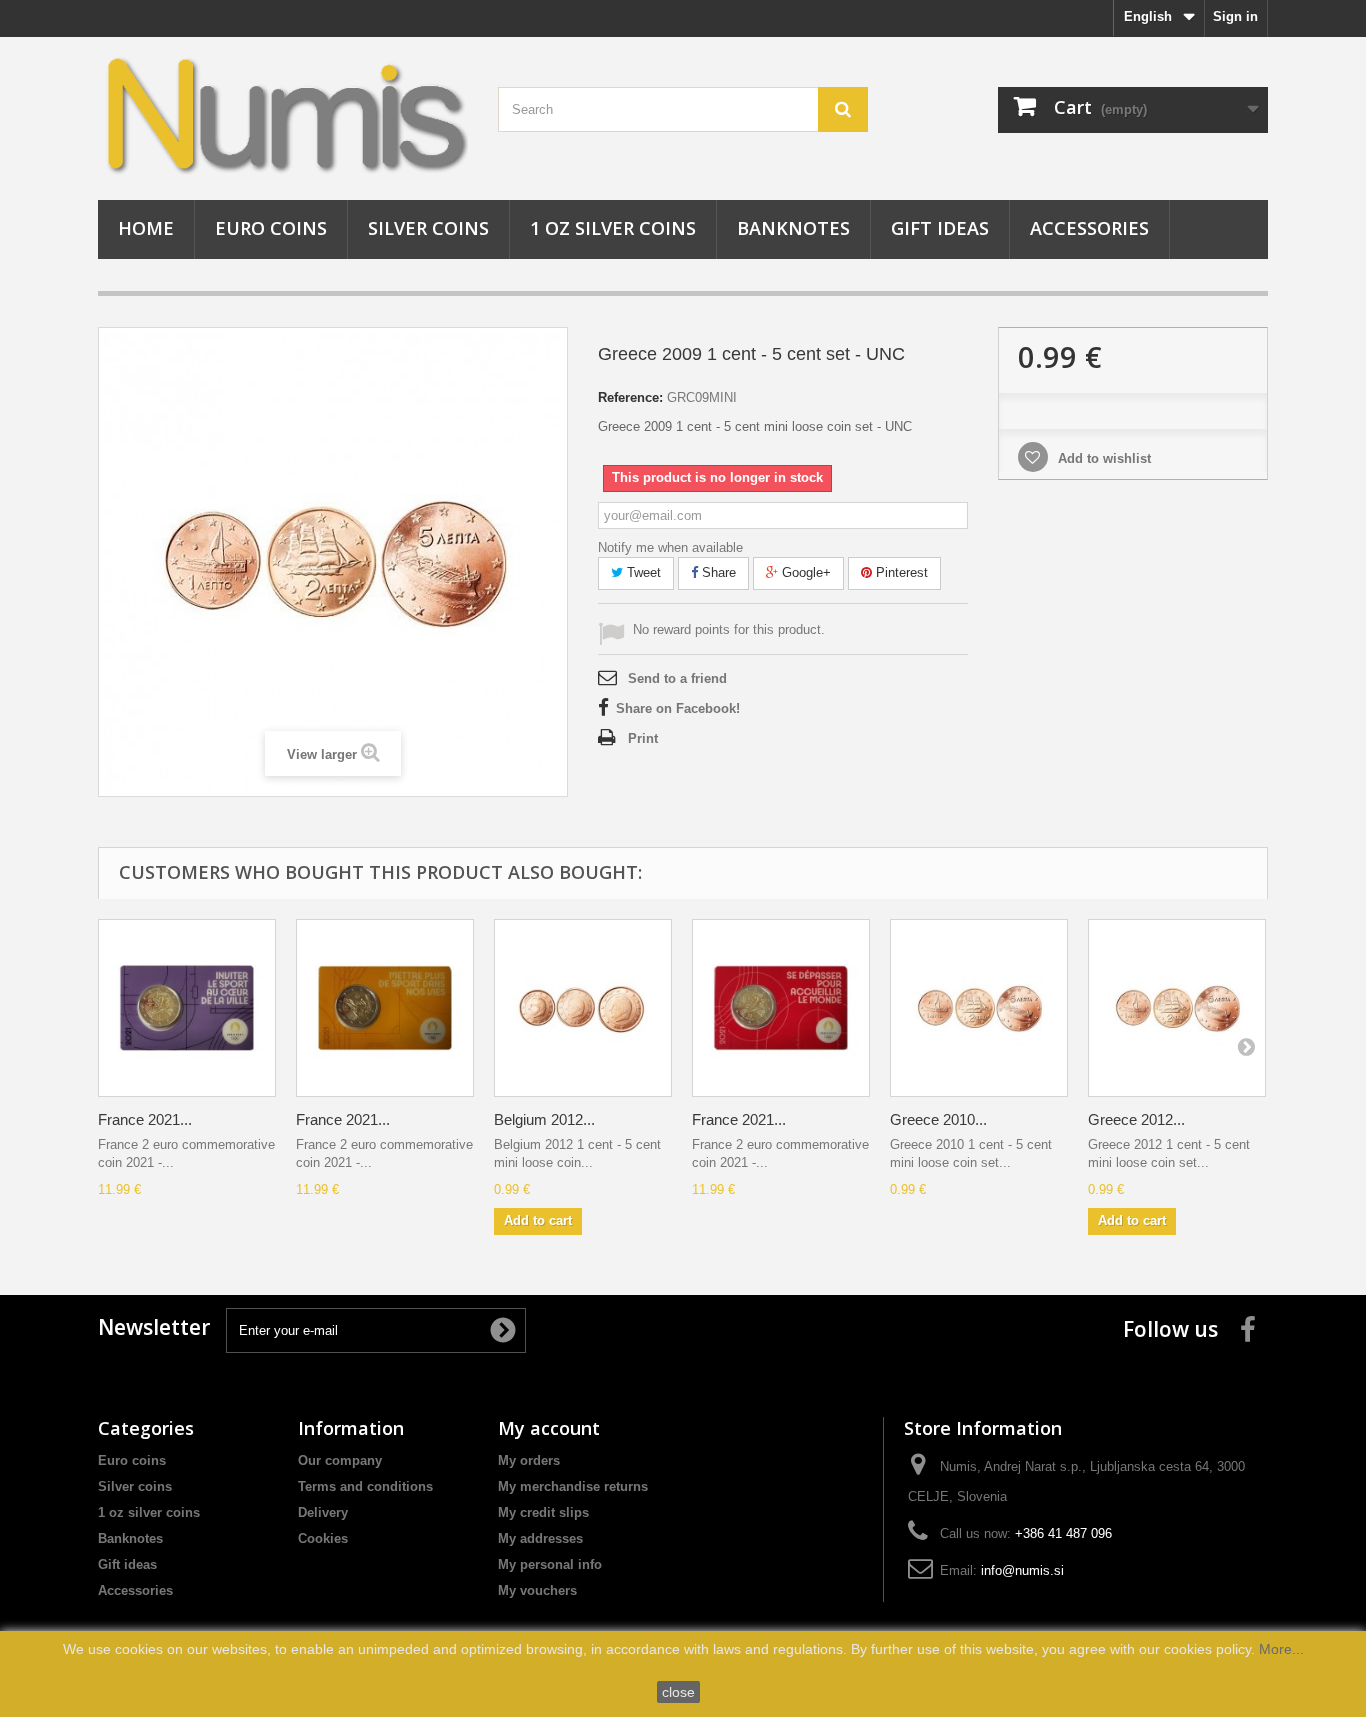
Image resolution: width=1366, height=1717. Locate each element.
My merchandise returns (573, 1486)
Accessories (1089, 228)
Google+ (804, 572)
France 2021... (145, 1119)
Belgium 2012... (544, 1119)
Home (146, 228)
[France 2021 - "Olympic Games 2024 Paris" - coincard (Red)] (781, 1008)
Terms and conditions (365, 1486)
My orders (529, 1460)
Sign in (1235, 16)
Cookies (323, 1538)
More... (1281, 1649)
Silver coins (428, 228)
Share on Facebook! (678, 708)
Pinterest (900, 572)
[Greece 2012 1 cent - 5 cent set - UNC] (1177, 1008)
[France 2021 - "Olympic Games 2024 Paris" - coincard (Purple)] (187, 1008)
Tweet (642, 572)
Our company (340, 1460)
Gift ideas (940, 228)
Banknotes (793, 228)
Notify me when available (670, 547)
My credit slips (543, 1512)
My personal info (550, 1564)
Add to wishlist (1102, 458)
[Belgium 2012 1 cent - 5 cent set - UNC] (583, 1008)
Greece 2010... (938, 1119)
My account (549, 1428)
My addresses (540, 1538)
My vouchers (537, 1590)
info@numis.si (1022, 1570)
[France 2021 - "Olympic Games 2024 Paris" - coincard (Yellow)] (385, 1008)
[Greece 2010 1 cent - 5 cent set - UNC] (979, 1008)
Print (643, 738)
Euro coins (271, 228)
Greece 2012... (1136, 1119)
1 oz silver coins (613, 228)
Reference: (630, 397)
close (678, 1692)
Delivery (323, 1512)
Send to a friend (677, 678)
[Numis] (283, 113)
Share (717, 572)
